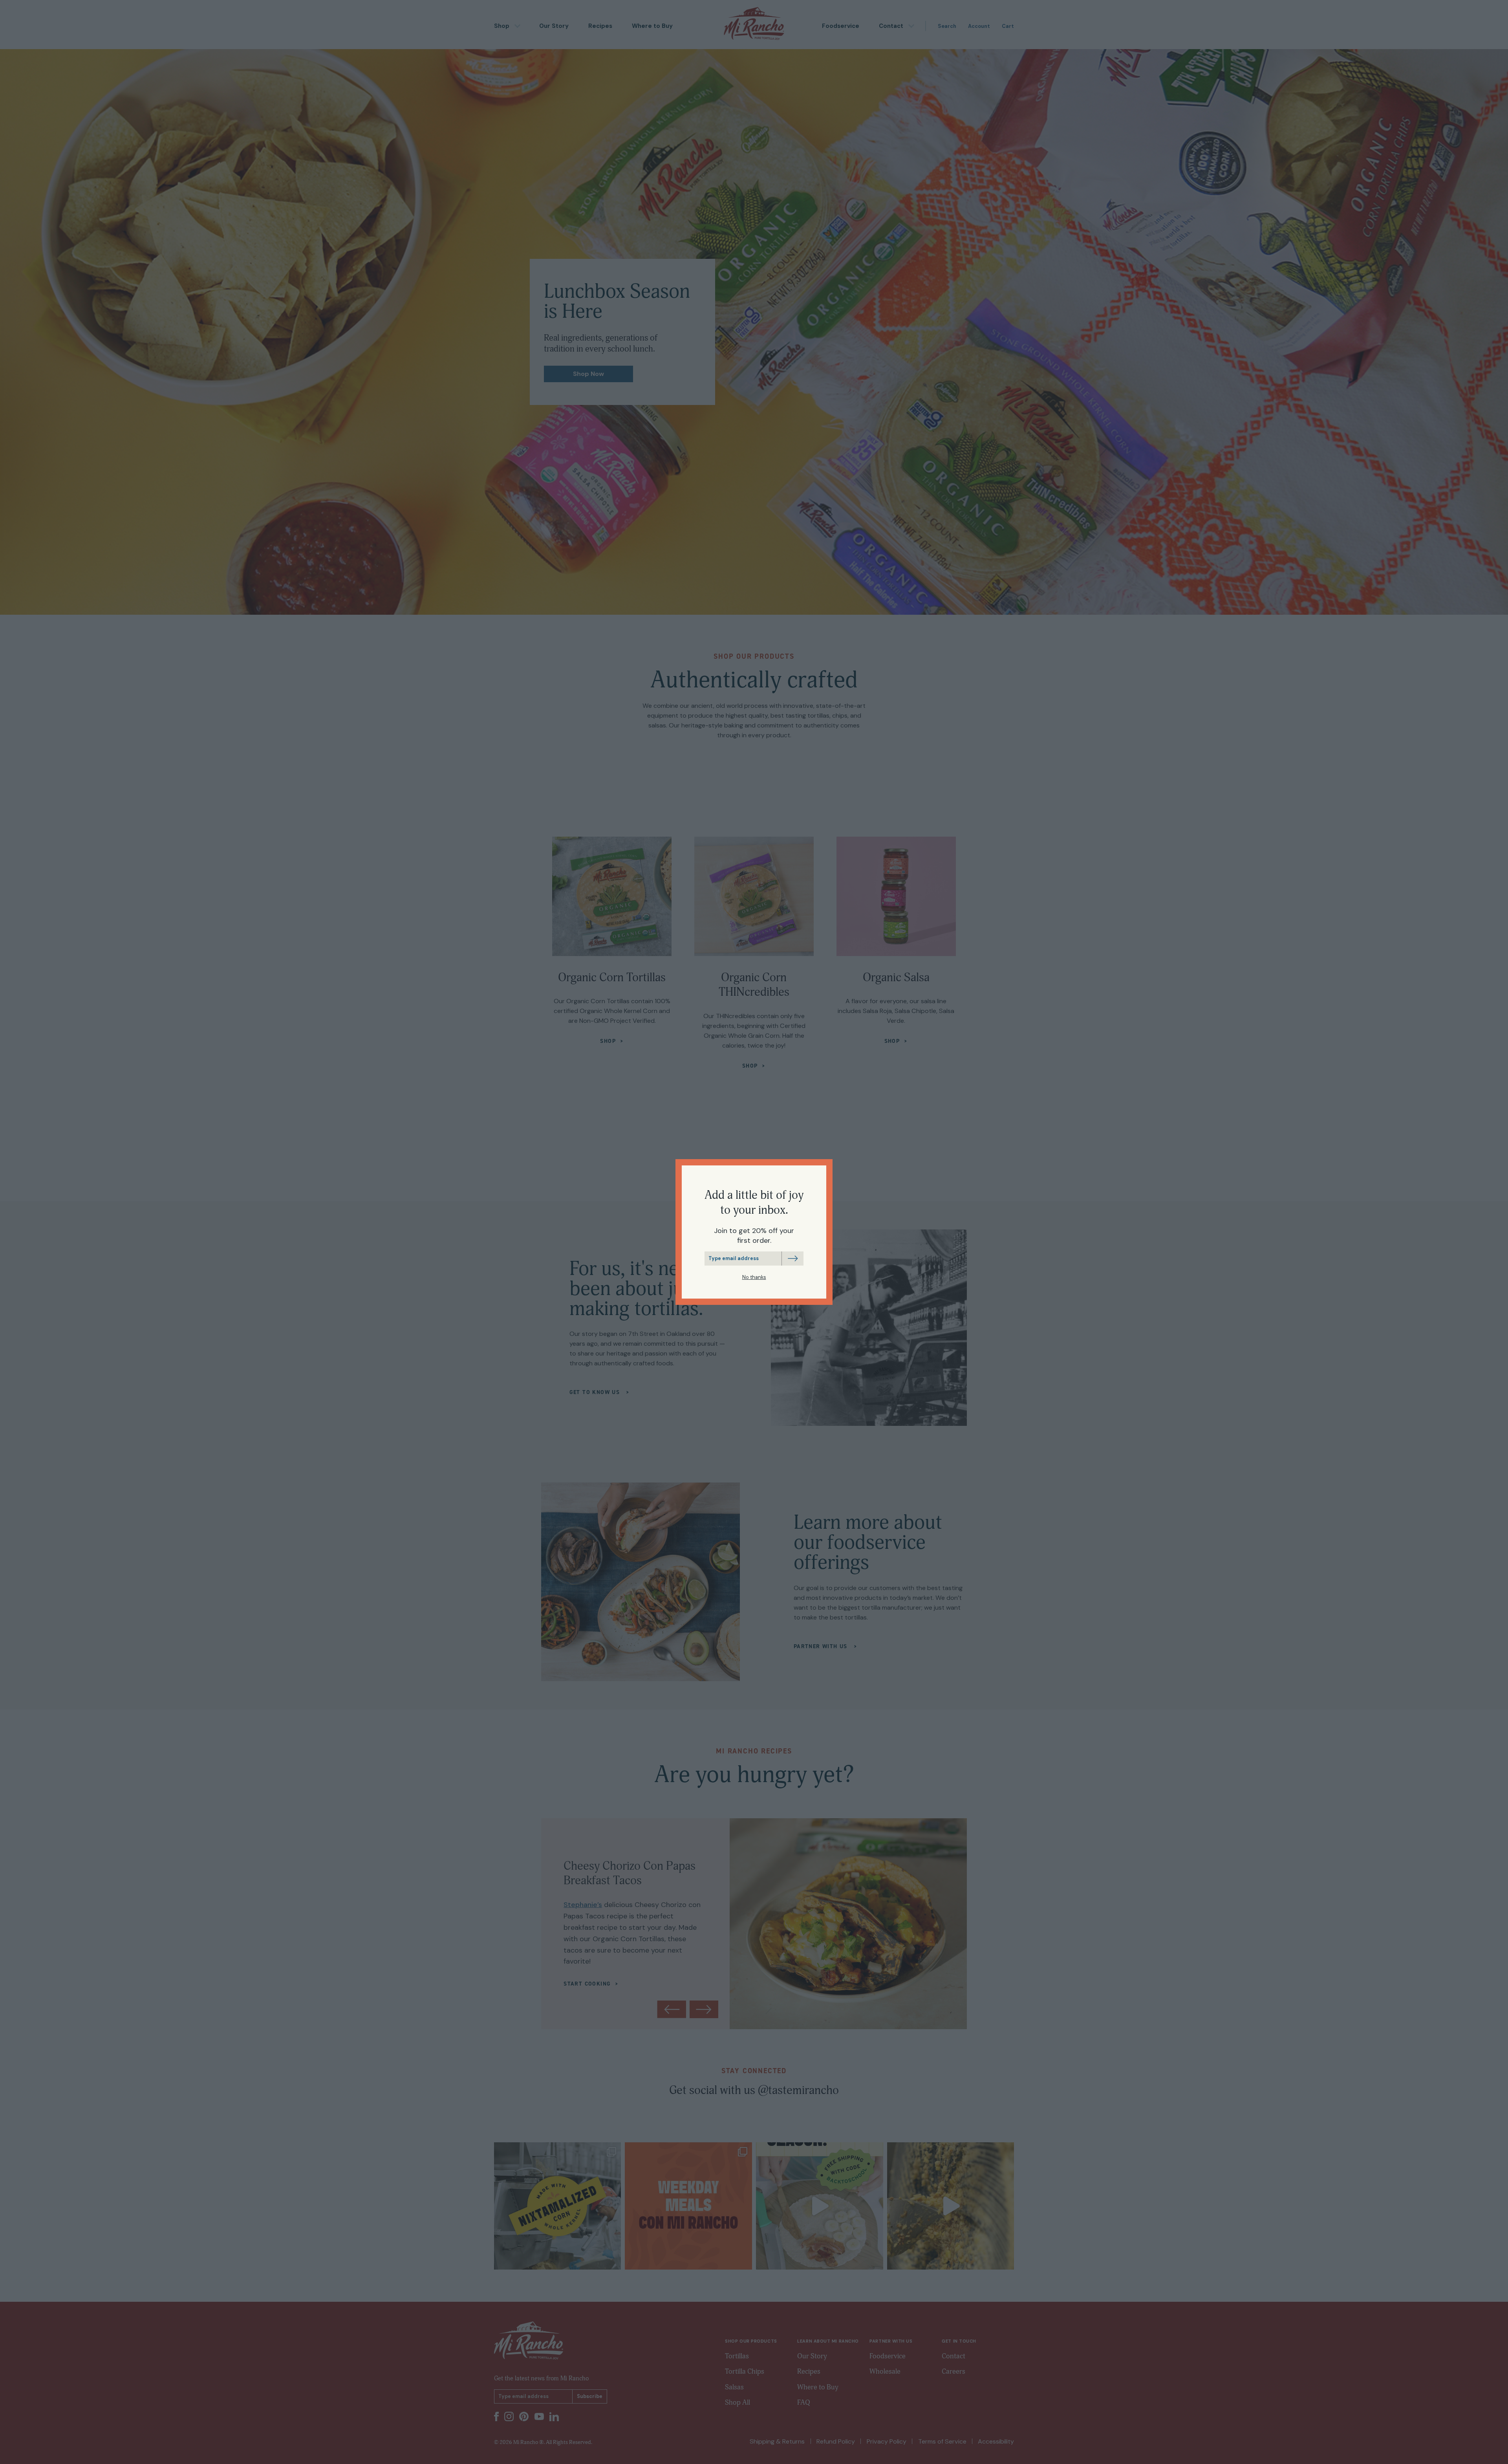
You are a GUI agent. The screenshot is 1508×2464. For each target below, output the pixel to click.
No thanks (754, 1277)
